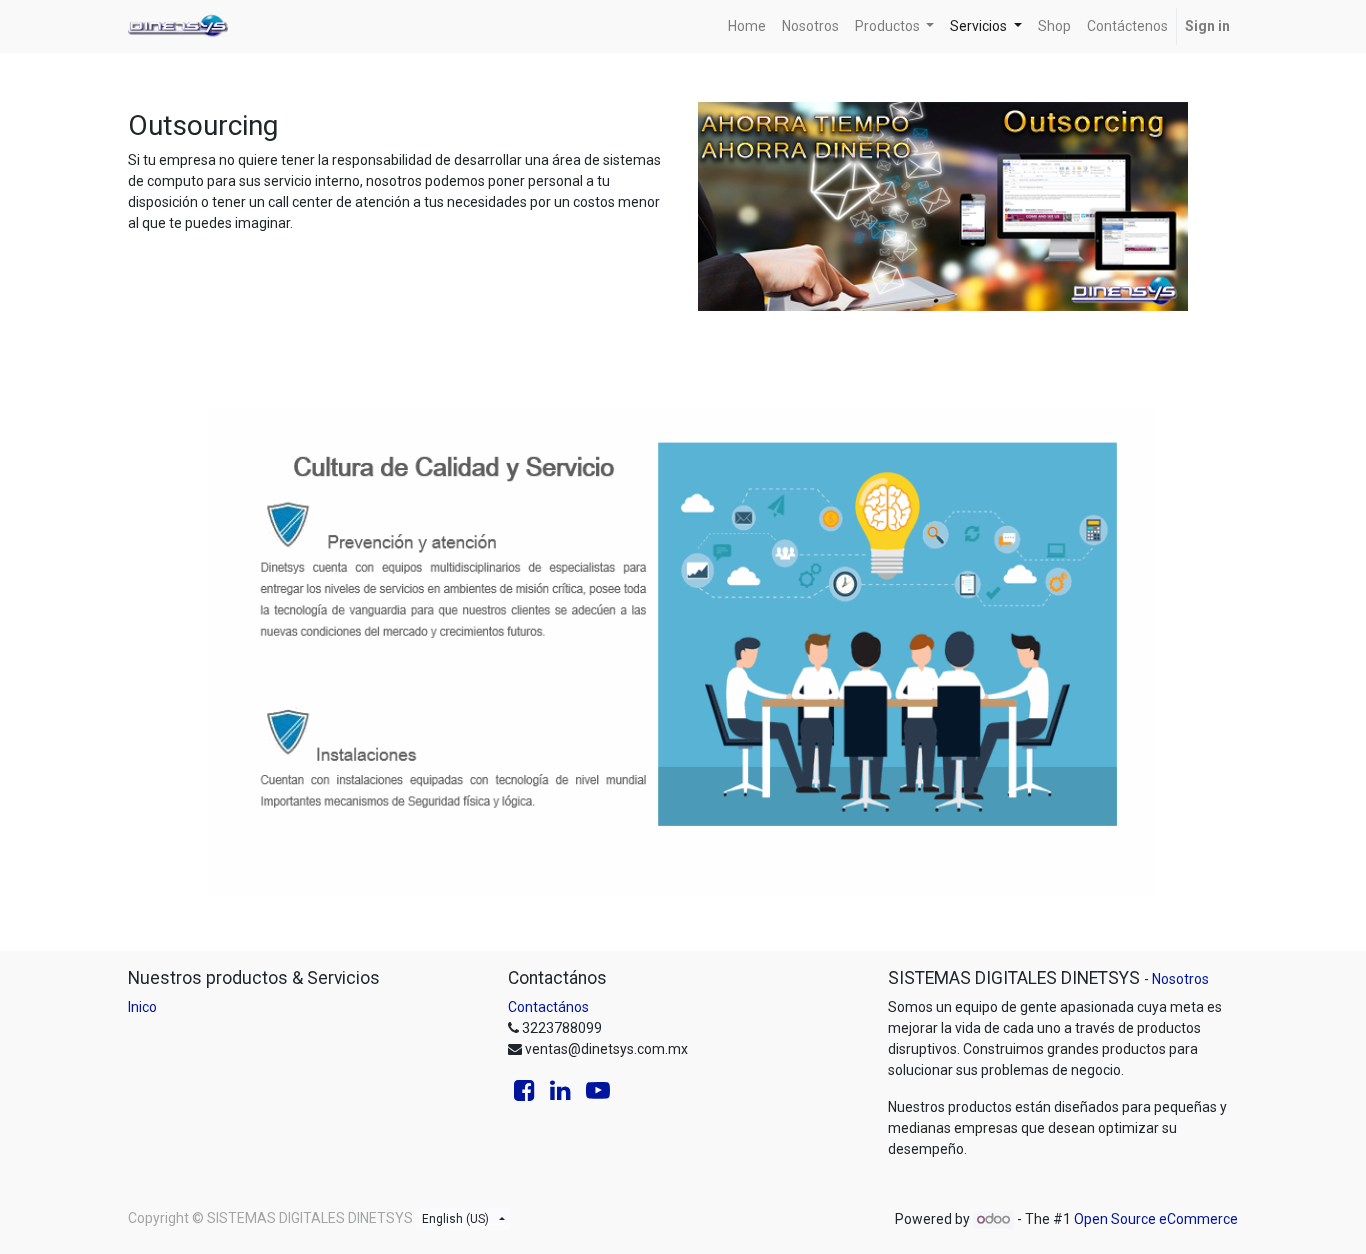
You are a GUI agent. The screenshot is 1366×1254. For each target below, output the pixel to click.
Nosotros (1180, 979)
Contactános (548, 1007)
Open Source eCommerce (1156, 1219)
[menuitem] (747, 26)
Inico (142, 1007)
